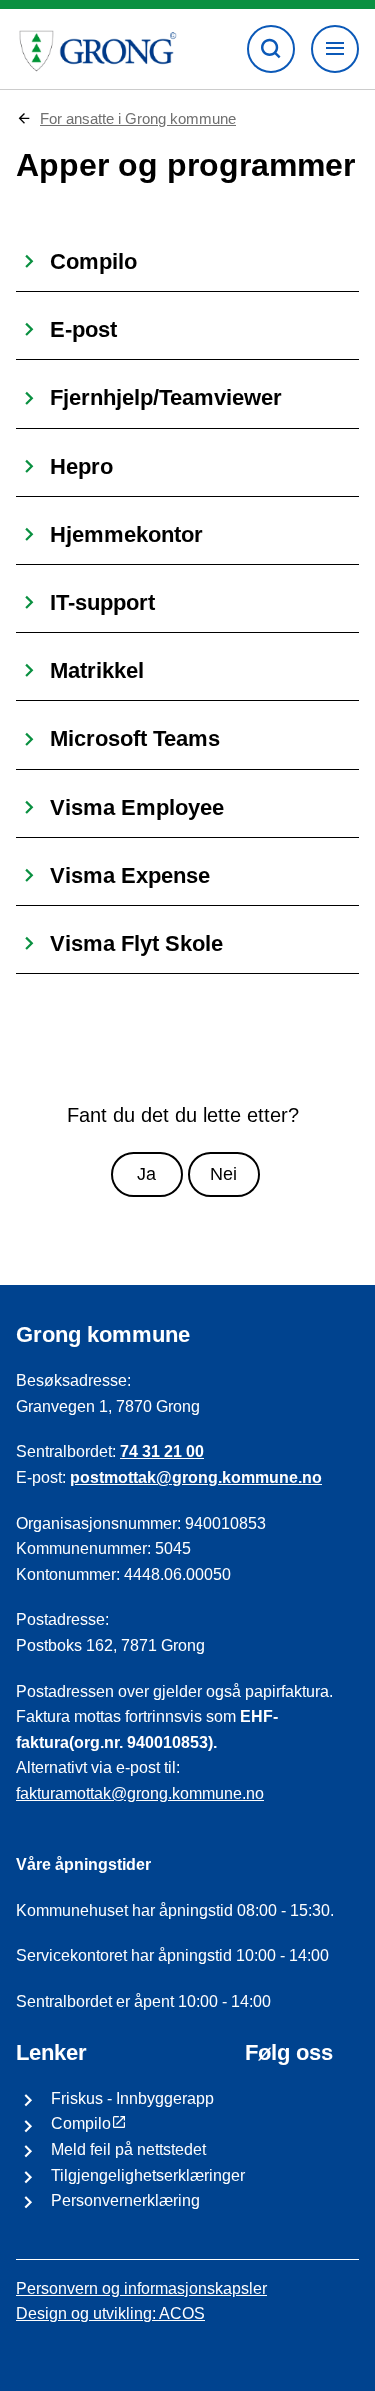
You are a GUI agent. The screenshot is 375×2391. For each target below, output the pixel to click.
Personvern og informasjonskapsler (141, 2288)
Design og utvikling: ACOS (110, 2313)
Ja (146, 1174)
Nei (223, 1174)
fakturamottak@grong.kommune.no (140, 1793)
